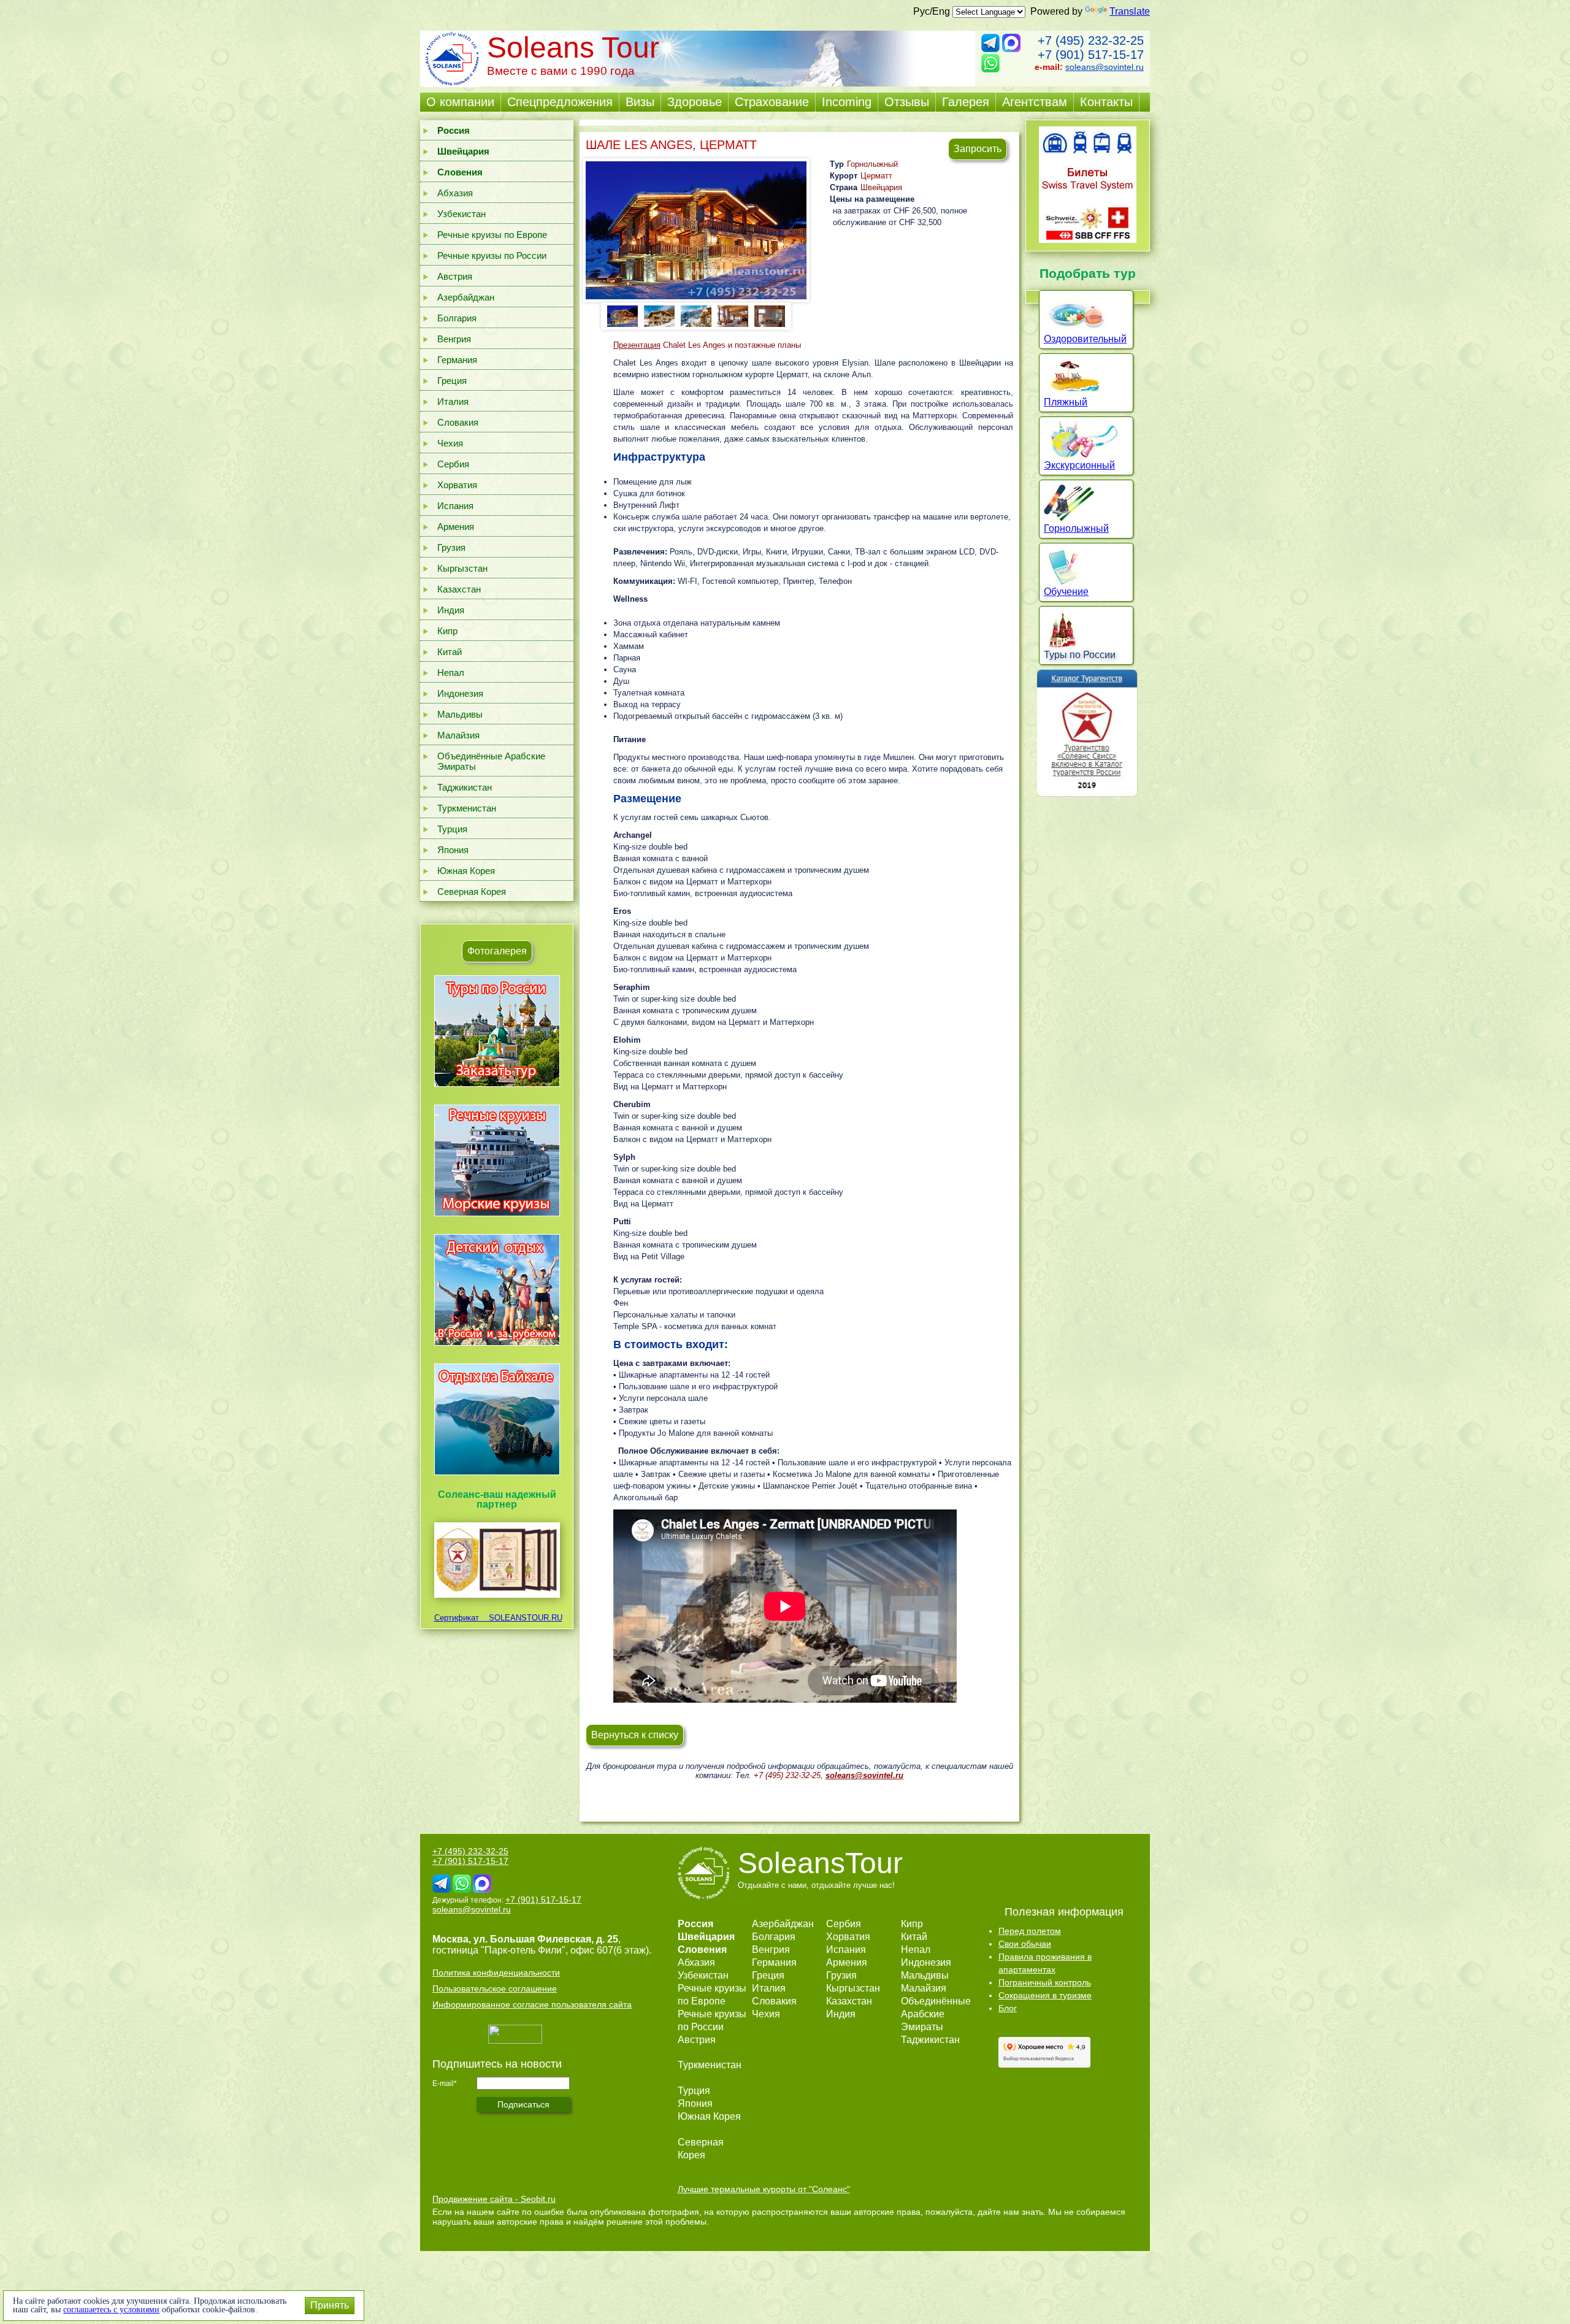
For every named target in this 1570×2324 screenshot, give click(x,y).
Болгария (457, 318)
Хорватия (457, 485)
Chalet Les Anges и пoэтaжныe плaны (708, 345)
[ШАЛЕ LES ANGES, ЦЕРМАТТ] (696, 230)
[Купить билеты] (1088, 240)
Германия (457, 360)
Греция (452, 381)
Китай (450, 652)
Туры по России (1080, 655)
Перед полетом (1030, 1931)
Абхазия (455, 193)
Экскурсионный (1079, 465)
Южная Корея (466, 871)
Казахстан (459, 589)
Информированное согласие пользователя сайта (532, 2004)
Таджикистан (465, 787)
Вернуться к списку (635, 1735)
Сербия (453, 464)
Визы (640, 102)
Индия (451, 610)
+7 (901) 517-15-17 (1091, 55)
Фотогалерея (497, 951)
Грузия (451, 547)
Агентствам (1035, 102)
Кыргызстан (462, 568)
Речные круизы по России (492, 255)
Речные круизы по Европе (492, 235)
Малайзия (458, 735)
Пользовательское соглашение (495, 1988)
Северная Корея (472, 892)
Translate (1130, 11)
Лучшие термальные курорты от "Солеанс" (764, 2189)
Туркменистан (467, 808)
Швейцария (881, 187)
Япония (453, 850)
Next (777, 315)
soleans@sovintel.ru (1105, 67)
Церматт (876, 176)
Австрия (455, 276)
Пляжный (1066, 402)
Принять (330, 2305)
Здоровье (695, 102)
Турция (452, 829)
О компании (460, 102)
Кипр (447, 631)
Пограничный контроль (1045, 1982)
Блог (1008, 2008)
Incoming (847, 102)
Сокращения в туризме (1045, 1995)
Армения (456, 527)
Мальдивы (460, 714)
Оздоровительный (1085, 339)
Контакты (1106, 102)
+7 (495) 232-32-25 (1091, 40)
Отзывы (907, 102)
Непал (451, 673)
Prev (615, 315)
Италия (453, 401)
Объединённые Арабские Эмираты (491, 761)
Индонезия (460, 693)
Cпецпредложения (560, 102)
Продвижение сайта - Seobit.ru (494, 2199)
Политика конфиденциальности (496, 1973)
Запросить (978, 149)
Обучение (1066, 592)
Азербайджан (466, 297)
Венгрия (454, 339)
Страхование (772, 102)
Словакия (458, 422)
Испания (455, 506)
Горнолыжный (872, 164)
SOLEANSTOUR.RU (522, 1618)
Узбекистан (461, 214)
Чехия (450, 443)
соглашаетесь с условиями (111, 2310)
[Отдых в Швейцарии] (497, 1475)
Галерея (966, 102)
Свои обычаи (1025, 1944)
